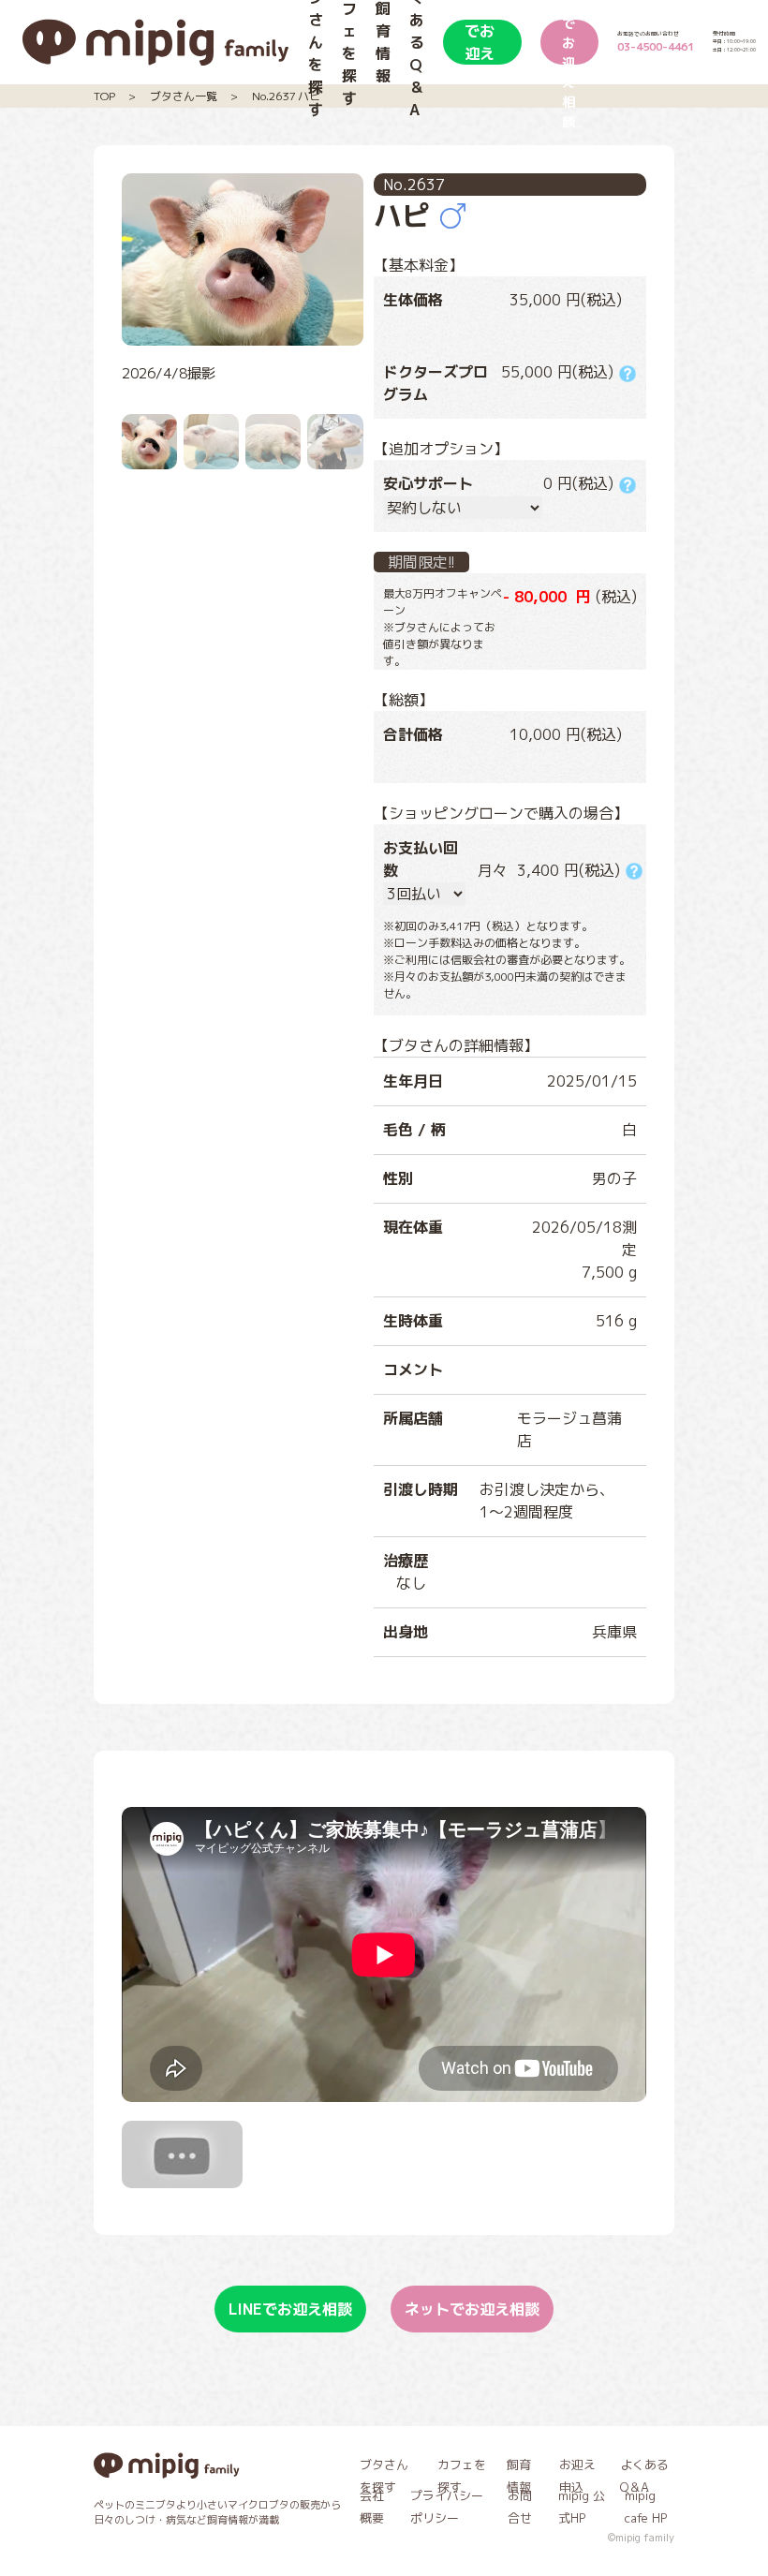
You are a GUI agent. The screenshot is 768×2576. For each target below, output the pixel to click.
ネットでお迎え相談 (569, 42)
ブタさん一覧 (184, 96)
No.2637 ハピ (286, 96)
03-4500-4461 (656, 47)
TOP (104, 96)
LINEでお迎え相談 (481, 42)
